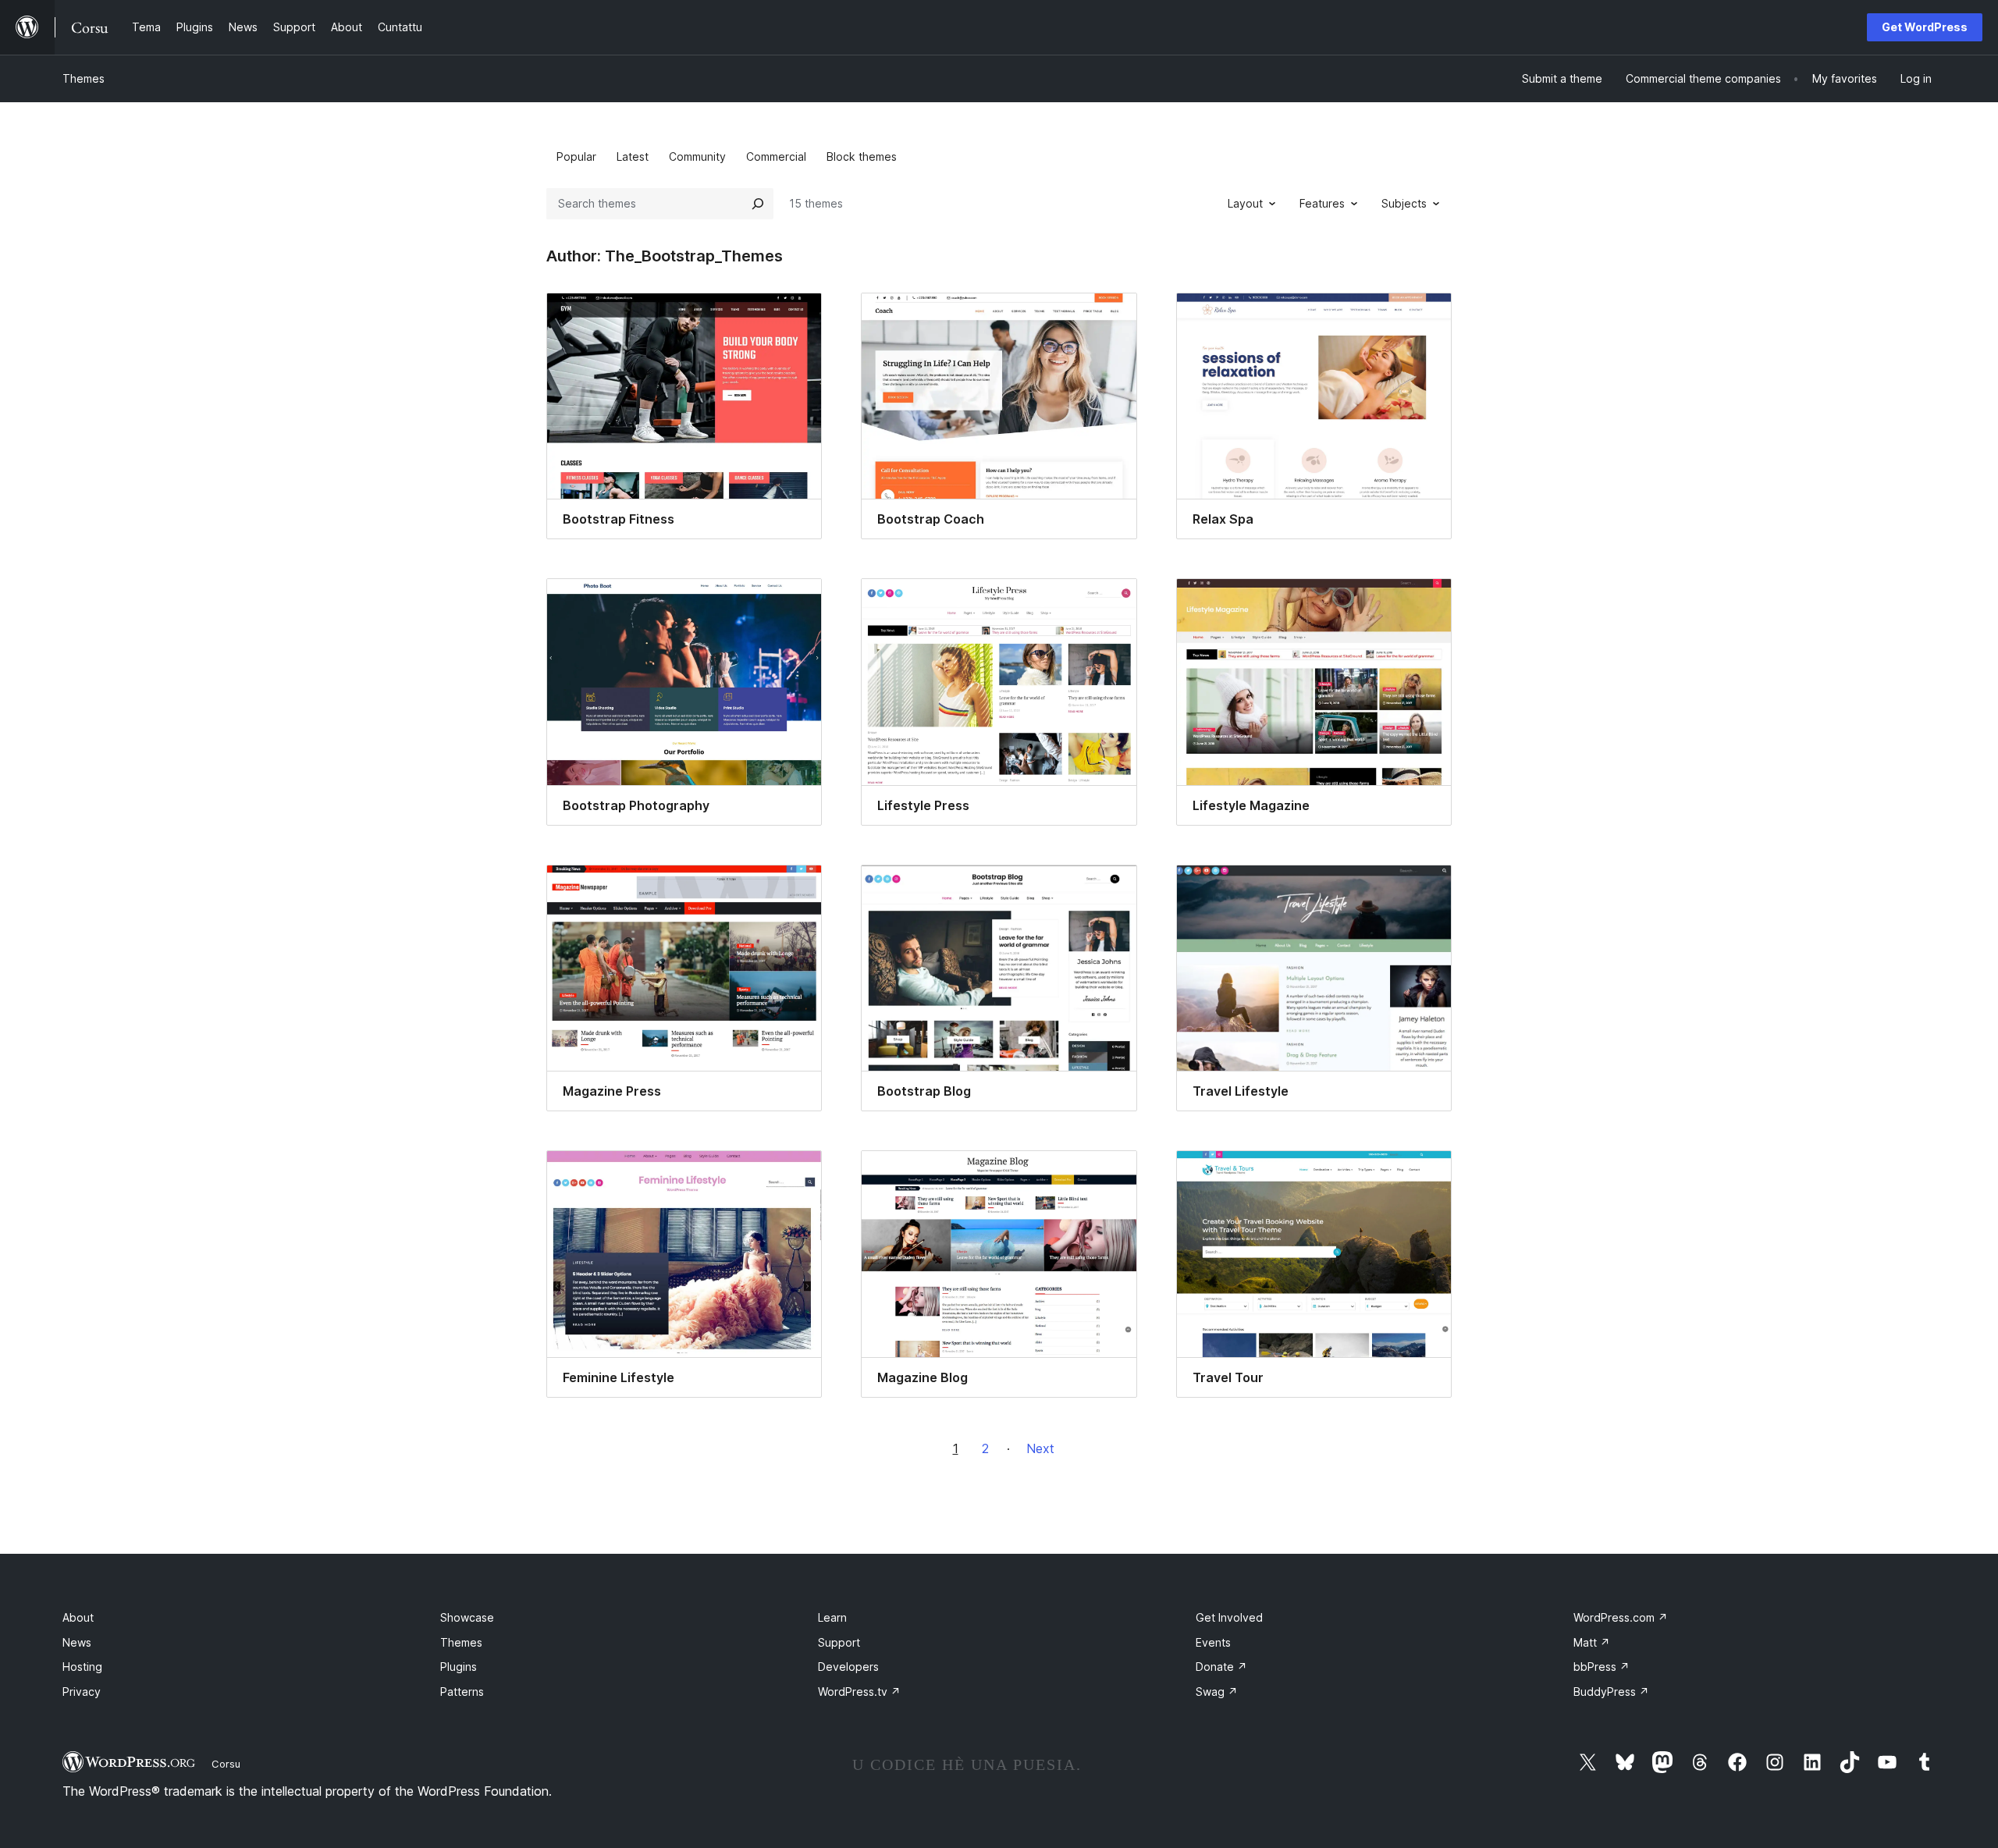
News (77, 1642)
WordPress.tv (859, 1692)
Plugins (459, 1667)
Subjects (1404, 203)
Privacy (82, 1692)
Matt (1592, 1642)
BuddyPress (1611, 1692)
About (78, 1617)
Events (1213, 1642)
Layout (1245, 203)
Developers (848, 1667)
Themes (84, 78)
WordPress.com (1621, 1617)
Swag (1217, 1692)
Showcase (467, 1617)
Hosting (82, 1667)
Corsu (226, 1764)
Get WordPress (1925, 27)
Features (1322, 203)
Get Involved (1229, 1617)
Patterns (462, 1692)
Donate (1221, 1667)
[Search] (758, 204)
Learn (832, 1617)
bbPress (1602, 1667)
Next (1040, 1448)
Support (839, 1642)
